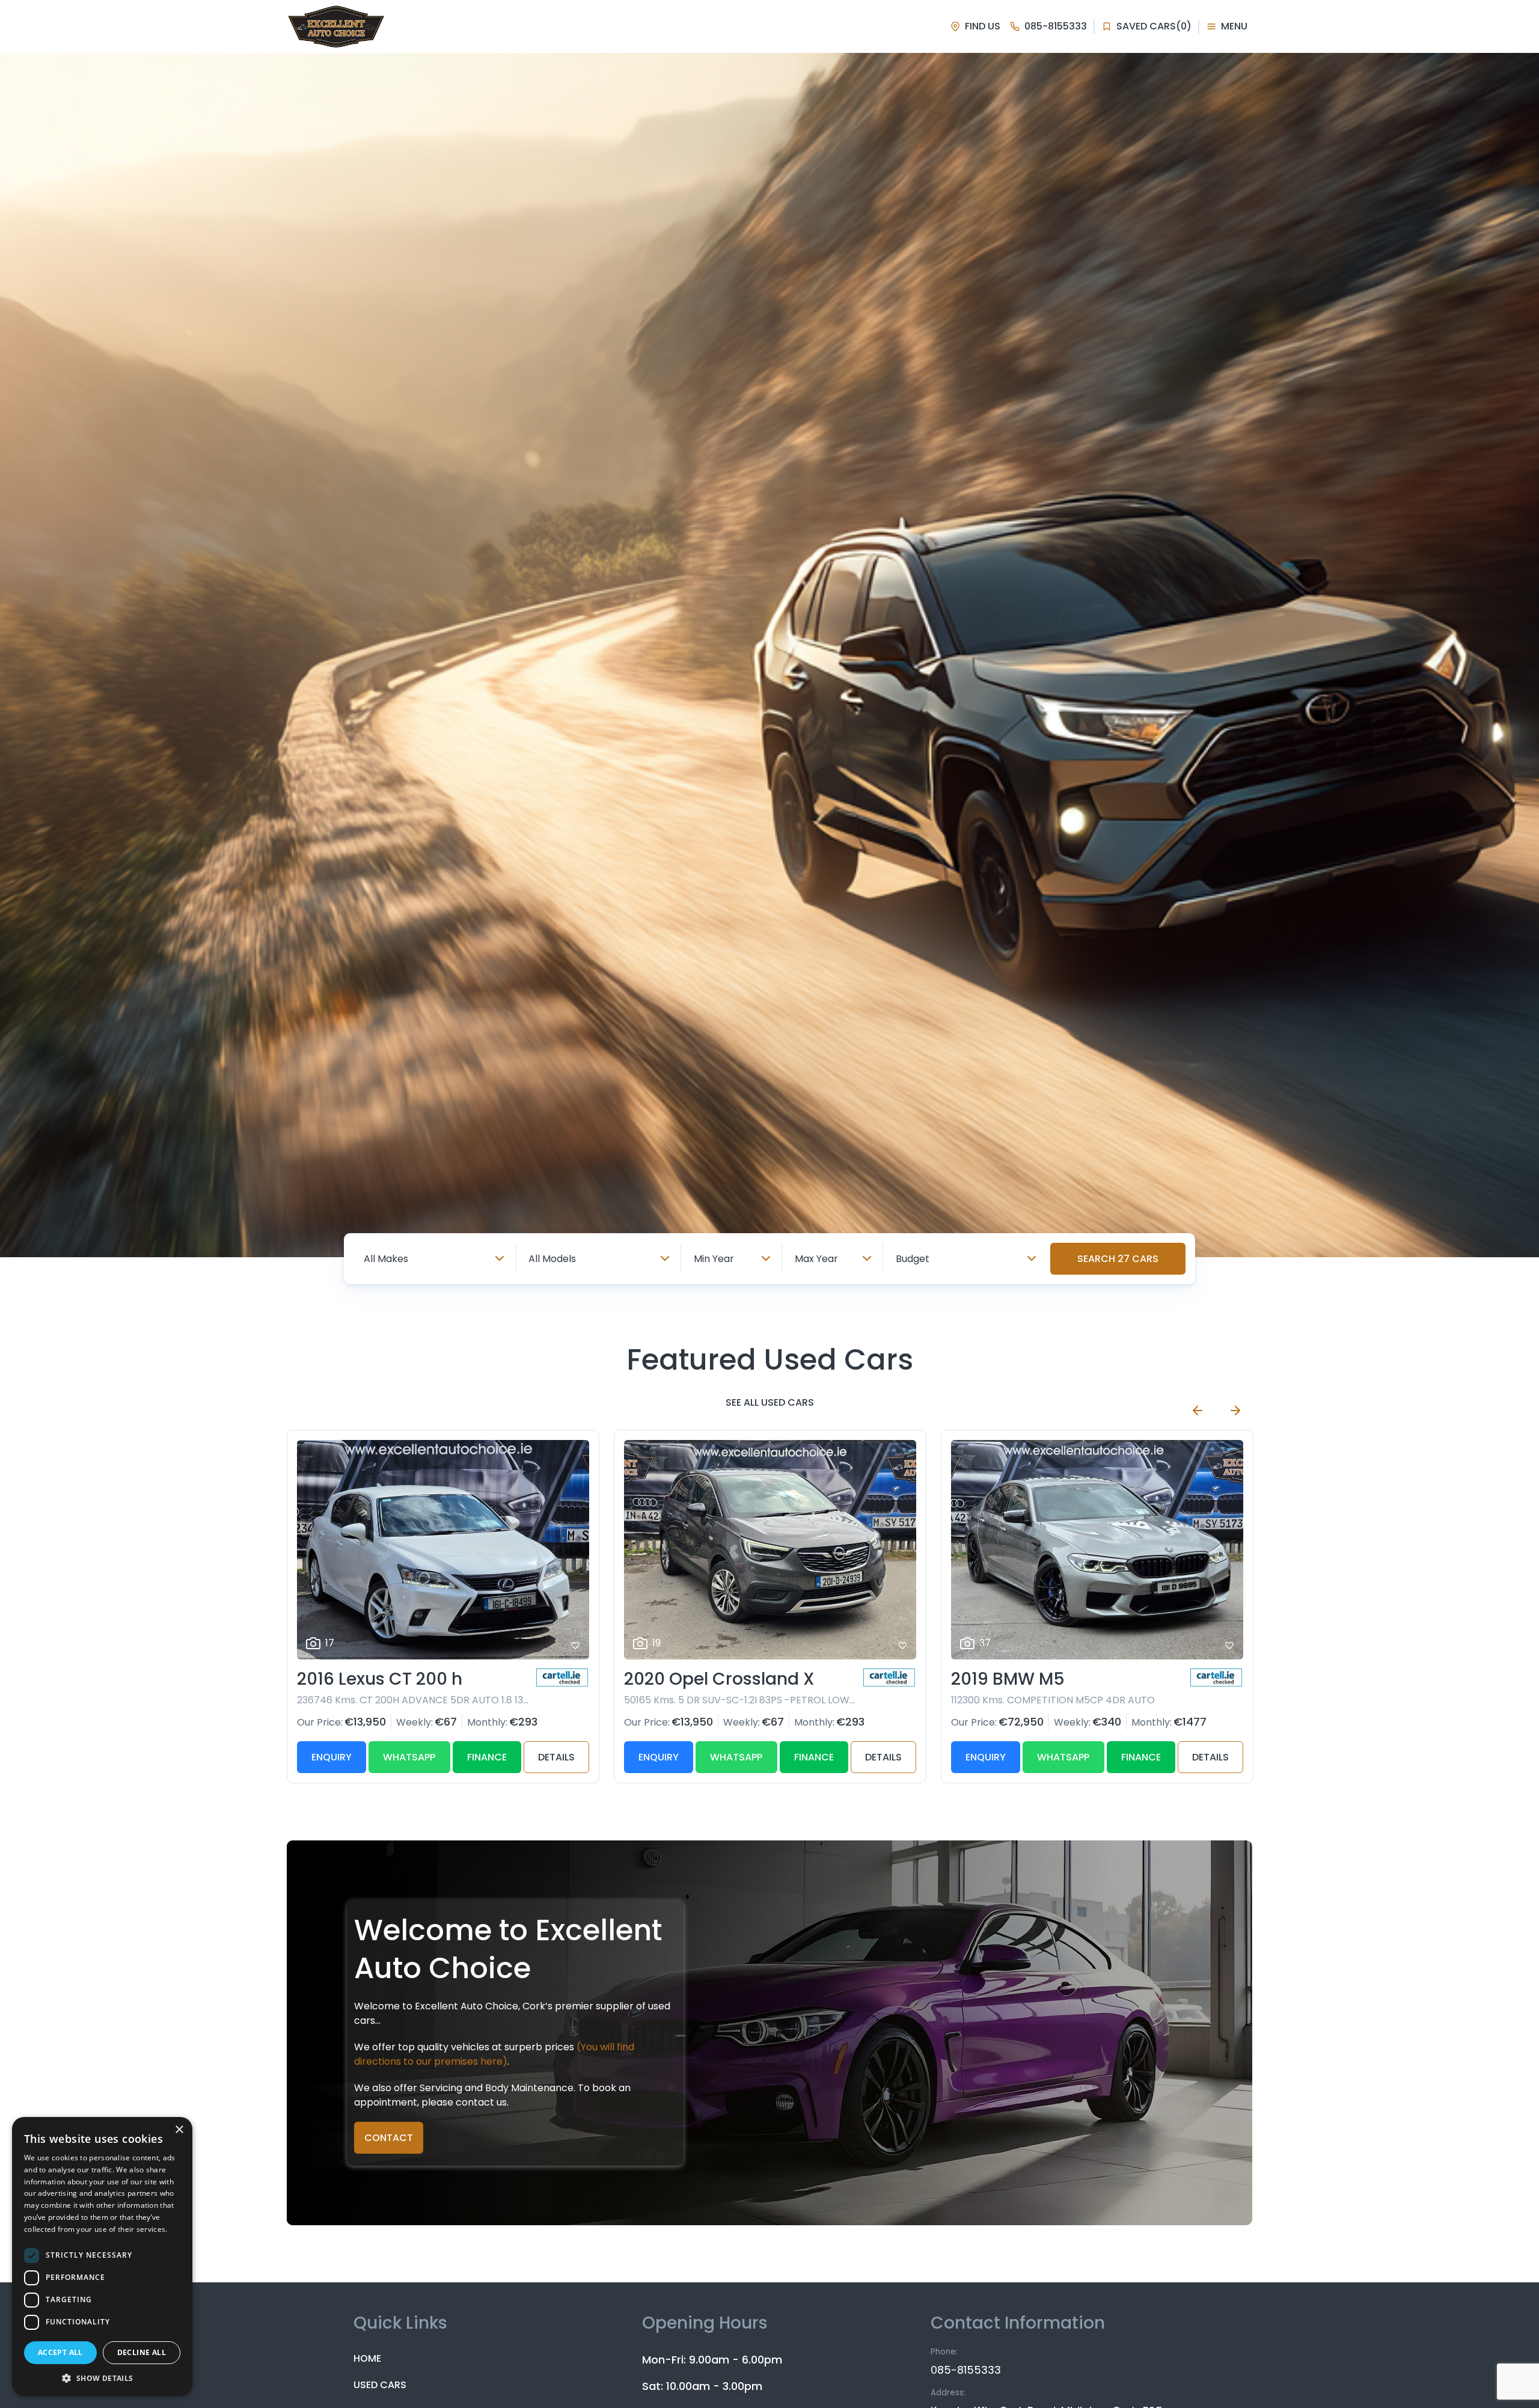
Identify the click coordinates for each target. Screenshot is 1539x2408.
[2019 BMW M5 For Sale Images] (770, 1550)
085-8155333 (966, 2370)
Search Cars (1118, 1259)
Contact (389, 2138)
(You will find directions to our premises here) (494, 2054)
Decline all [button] (142, 2352)
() (1154, 26)
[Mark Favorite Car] (575, 1646)
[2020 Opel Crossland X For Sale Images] (443, 1550)
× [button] (179, 2130)
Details (556, 1757)
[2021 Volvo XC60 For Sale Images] (1097, 1550)
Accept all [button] (60, 2352)
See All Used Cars (770, 1402)
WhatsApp (409, 1757)
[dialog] (102, 2256)
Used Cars (380, 2385)
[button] (102, 2378)
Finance (487, 1757)
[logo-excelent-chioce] (336, 26)
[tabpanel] (769, 655)
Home (367, 2358)
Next (1235, 1411)
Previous (1198, 1411)
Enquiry (332, 1757)
